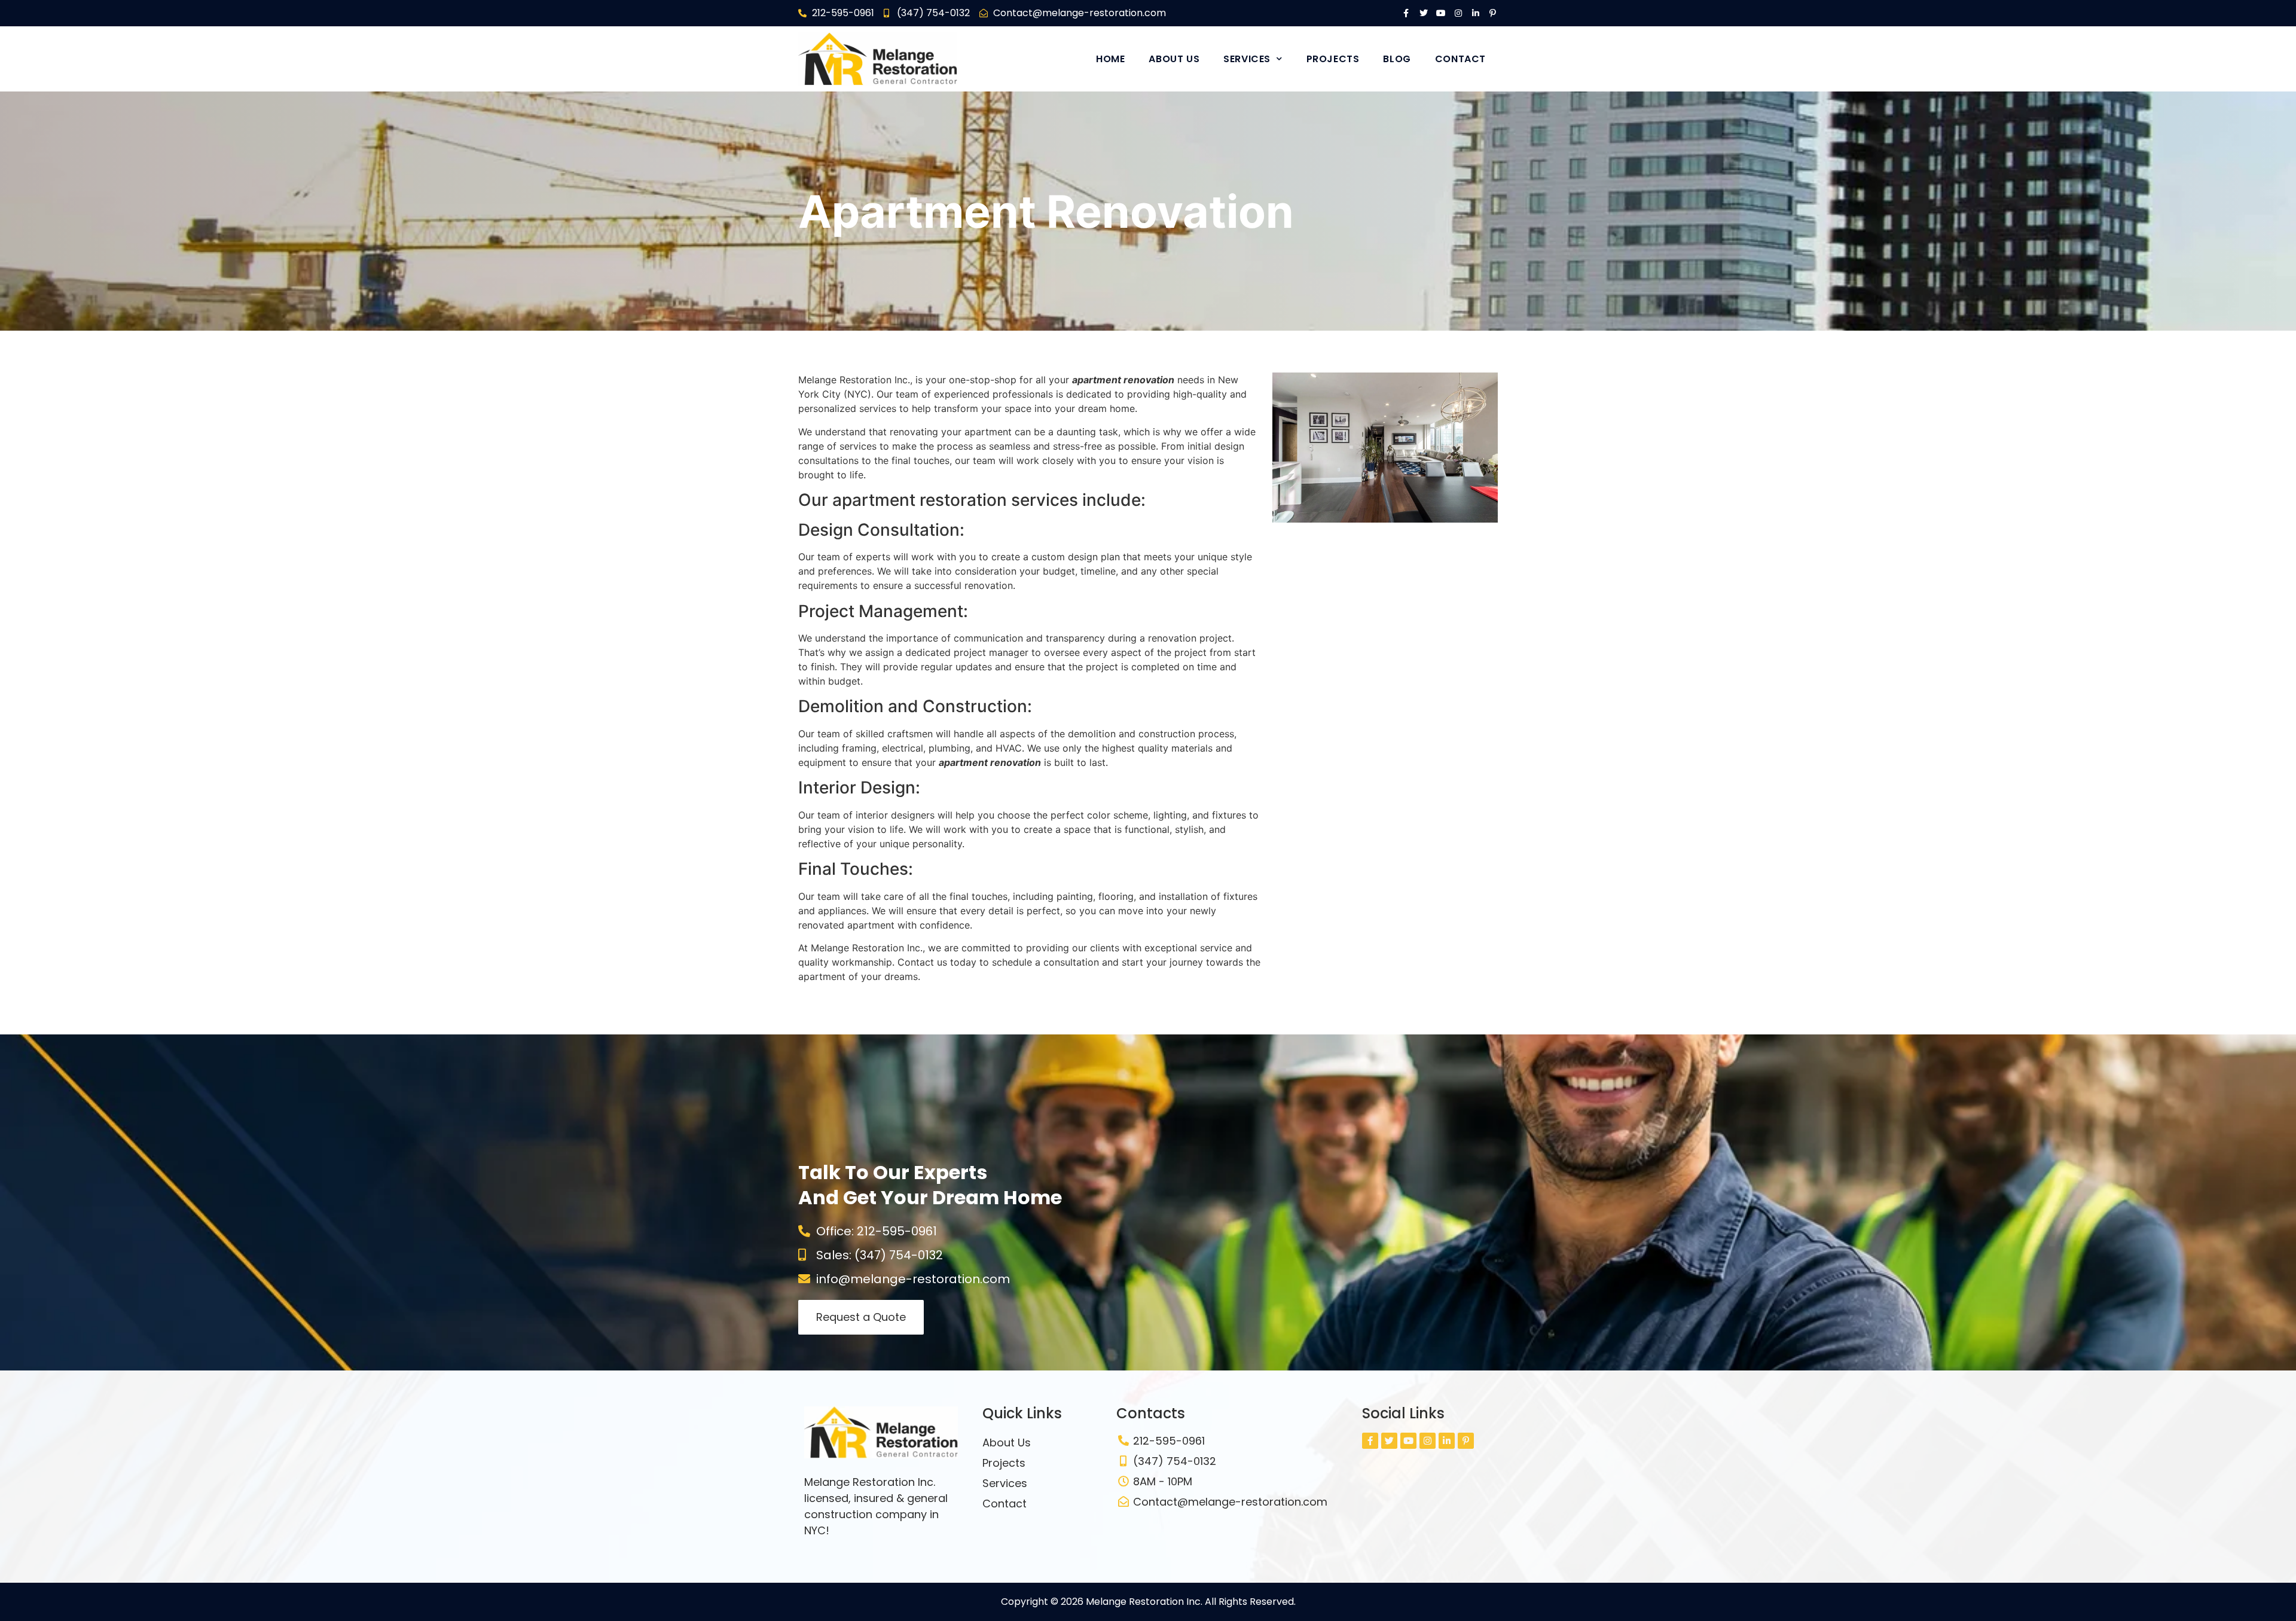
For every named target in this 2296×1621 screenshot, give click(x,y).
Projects (1333, 59)
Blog (1397, 59)
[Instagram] (1458, 13)
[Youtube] (1441, 13)
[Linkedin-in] (1476, 13)
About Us (1174, 59)
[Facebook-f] (1406, 13)
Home (1110, 59)
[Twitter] (1424, 13)
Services (1247, 59)
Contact (1460, 59)
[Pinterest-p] (1493, 13)
